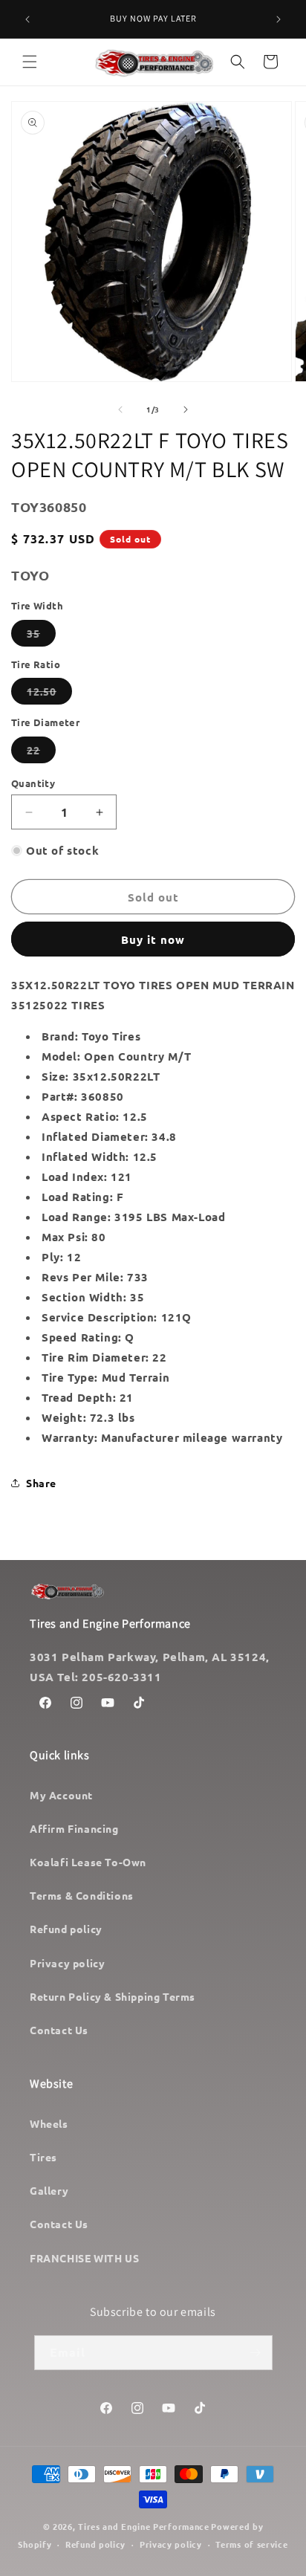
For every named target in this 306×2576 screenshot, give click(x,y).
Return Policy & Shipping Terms (113, 1996)
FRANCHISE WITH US (84, 2258)
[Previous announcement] (27, 19)
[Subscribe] (255, 2353)
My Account (61, 1795)
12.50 (49, 694)
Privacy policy (67, 1963)
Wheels (49, 2123)
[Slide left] (120, 410)
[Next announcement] (279, 19)
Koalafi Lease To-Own (88, 1862)
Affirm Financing (74, 1828)
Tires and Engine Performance (144, 2526)
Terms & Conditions (82, 1895)
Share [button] (41, 1483)
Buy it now (153, 939)
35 (41, 636)
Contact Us (59, 2030)
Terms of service (251, 2544)
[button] (30, 62)
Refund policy (66, 1929)
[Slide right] (186, 410)
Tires (43, 2157)
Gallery (49, 2190)
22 (41, 753)
